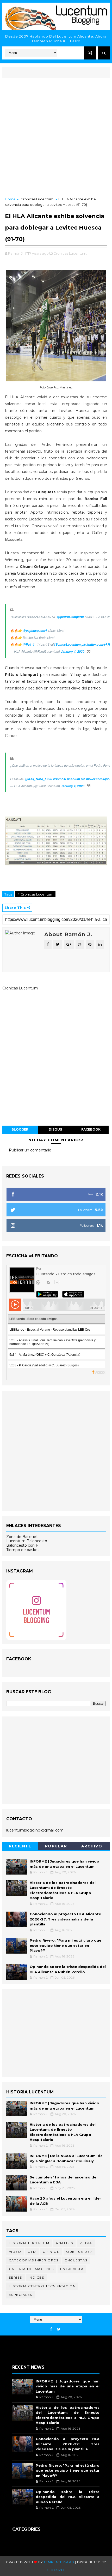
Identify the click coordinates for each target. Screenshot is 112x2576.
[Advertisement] (56, 138)
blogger (20, 1129)
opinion (51, 2252)
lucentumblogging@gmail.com (35, 1830)
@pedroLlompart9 (70, 617)
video (15, 2252)
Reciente (20, 1846)
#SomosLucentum (67, 644)
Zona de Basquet (22, 1537)
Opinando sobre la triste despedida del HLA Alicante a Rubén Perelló (68, 2497)
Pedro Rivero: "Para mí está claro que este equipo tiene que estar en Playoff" (66, 1945)
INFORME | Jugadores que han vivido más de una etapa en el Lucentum (68, 2386)
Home (10, 199)
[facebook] (51, 2329)
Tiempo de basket (23, 1550)
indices (36, 2277)
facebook (91, 1129)
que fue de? (79, 2252)
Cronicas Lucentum (37, 199)
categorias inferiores (34, 2260)
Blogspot (56, 2570)
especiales (21, 2295)
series (15, 2277)
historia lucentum (29, 2243)
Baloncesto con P (22, 1545)
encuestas (76, 2260)
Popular (56, 1846)
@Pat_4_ (29, 644)
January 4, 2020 (73, 651)
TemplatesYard (59, 2562)
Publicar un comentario (30, 1150)
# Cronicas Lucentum (35, 894)
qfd (32, 2252)
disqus (55, 1129)
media (86, 2243)
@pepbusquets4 (35, 631)
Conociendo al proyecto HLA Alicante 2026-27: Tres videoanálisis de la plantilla (65, 1919)
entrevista (72, 2269)
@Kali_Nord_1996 (39, 779)
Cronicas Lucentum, (70, 253)
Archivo (92, 1846)
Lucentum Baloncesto (27, 1541)
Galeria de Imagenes (31, 2269)
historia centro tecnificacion (42, 2286)
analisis (64, 2243)
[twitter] (59, 2329)
